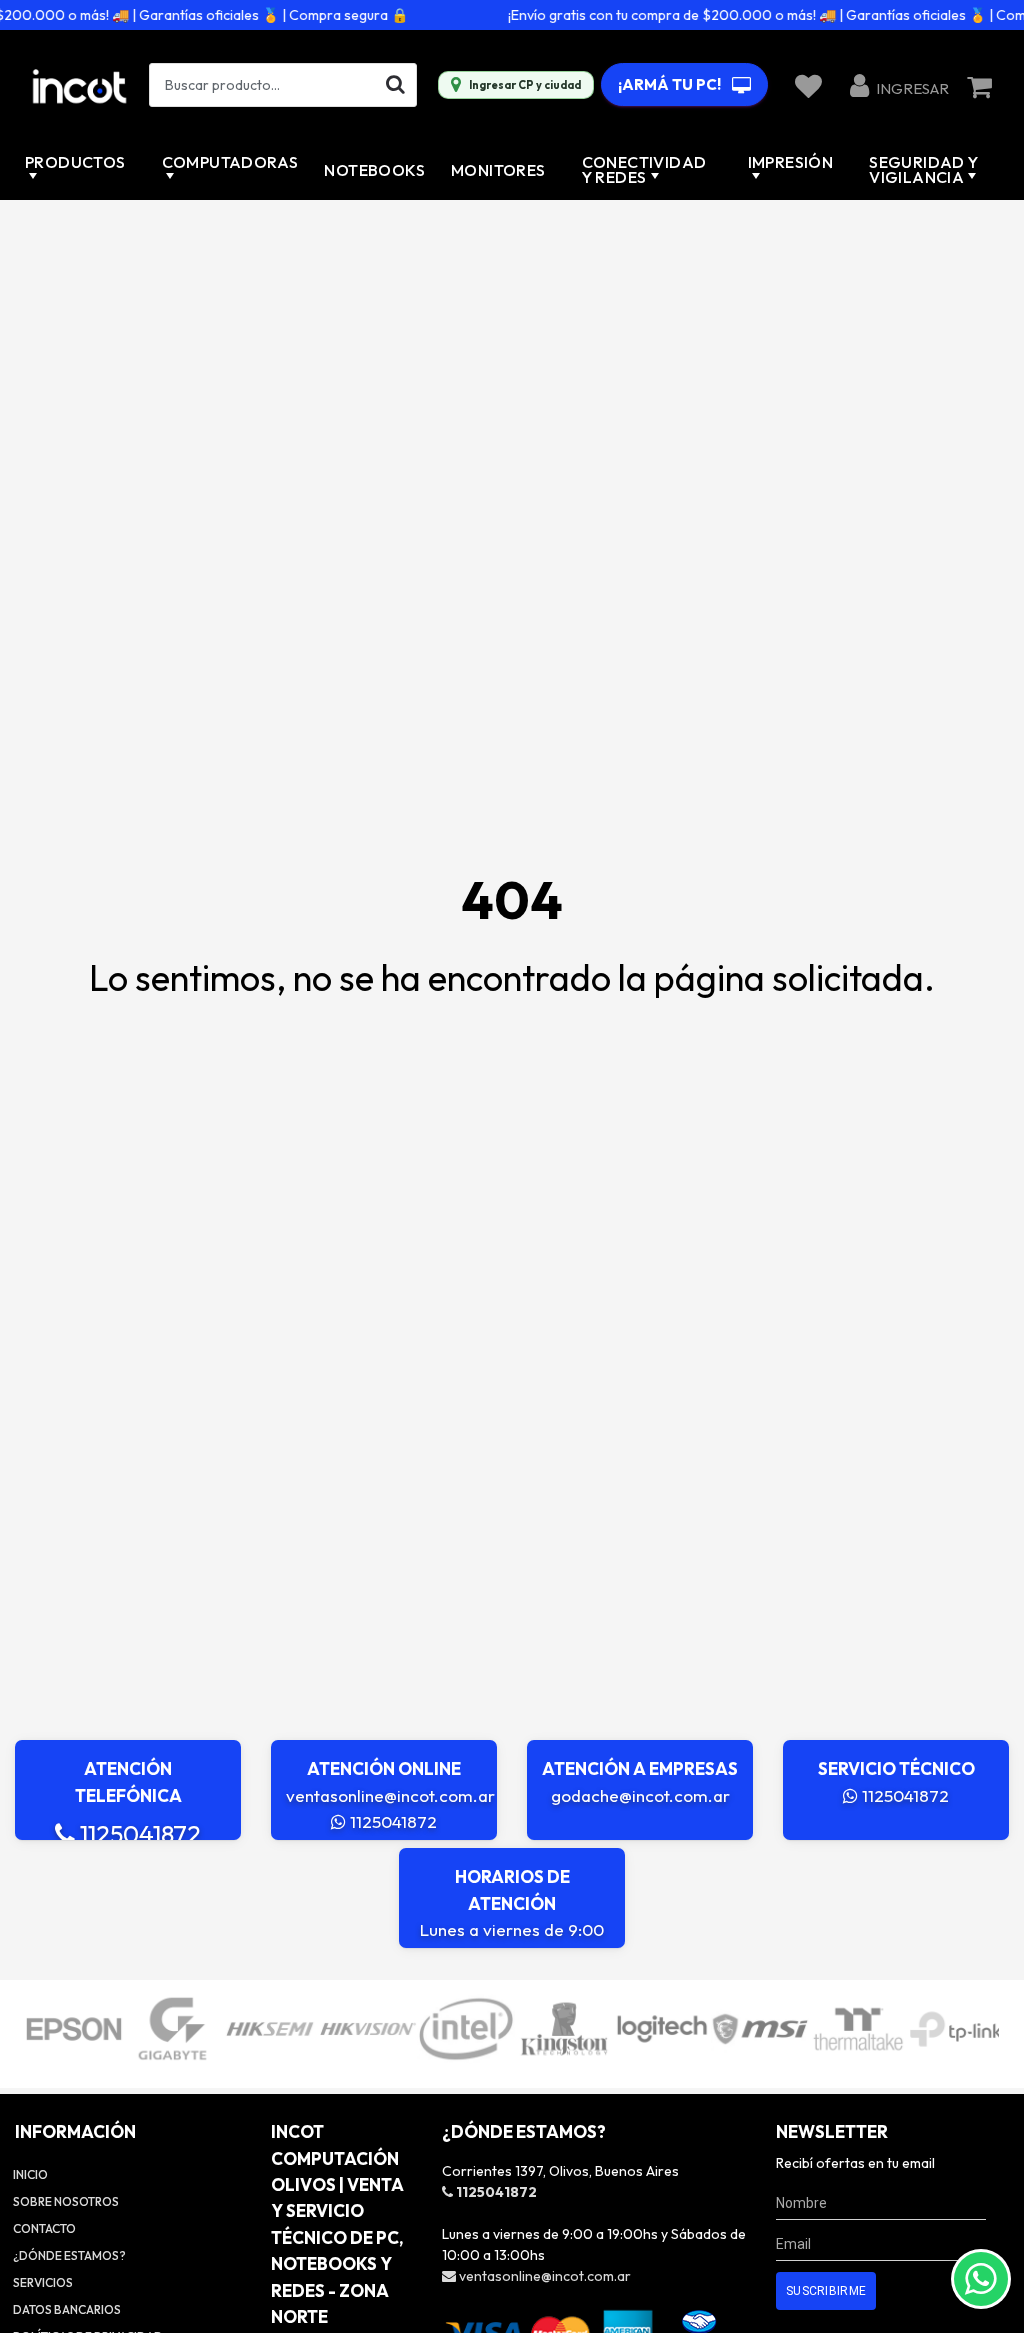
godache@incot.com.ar (640, 1795)
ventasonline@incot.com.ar (390, 1795)
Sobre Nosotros (66, 2201)
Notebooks (374, 170)
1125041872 (138, 1834)
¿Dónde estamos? (69, 2255)
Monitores (498, 170)
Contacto (44, 2228)
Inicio (30, 2174)
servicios (43, 2282)
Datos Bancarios (67, 2309)
